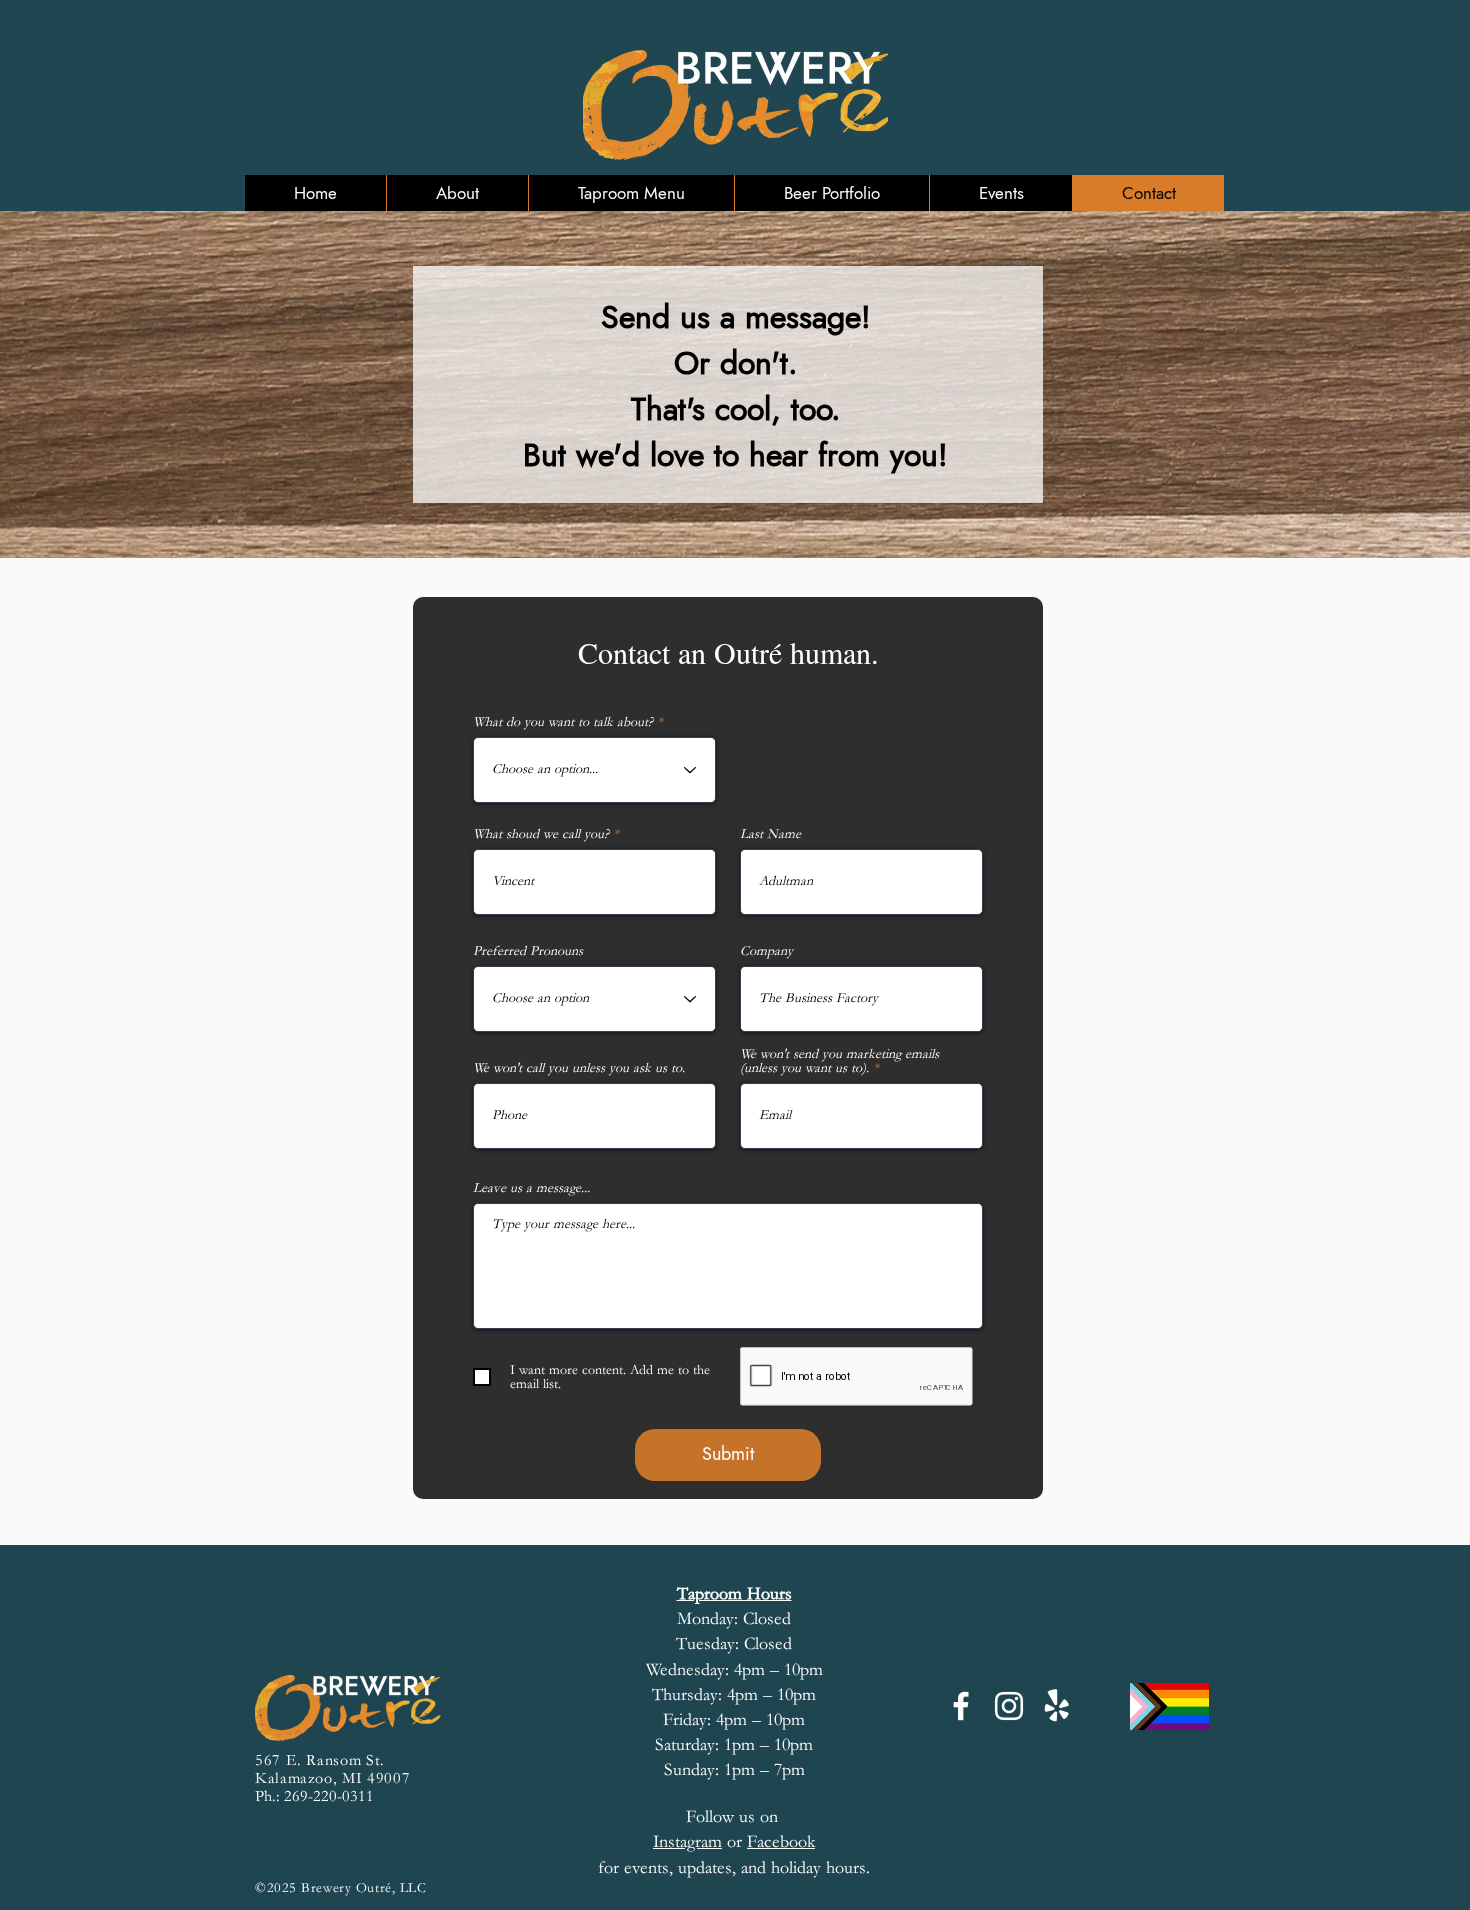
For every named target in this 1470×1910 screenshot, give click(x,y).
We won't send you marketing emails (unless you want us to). (839, 1061)
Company (766, 951)
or (700, 1841)
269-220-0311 (329, 1796)
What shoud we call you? (541, 834)
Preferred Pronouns (528, 951)
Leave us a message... (531, 1188)
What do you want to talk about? (563, 722)
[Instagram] (1009, 1706)
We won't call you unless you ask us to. (579, 1068)
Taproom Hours (734, 1593)
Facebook (781, 1841)
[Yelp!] (1057, 1706)
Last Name (770, 834)
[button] (457, 193)
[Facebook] (961, 1706)
